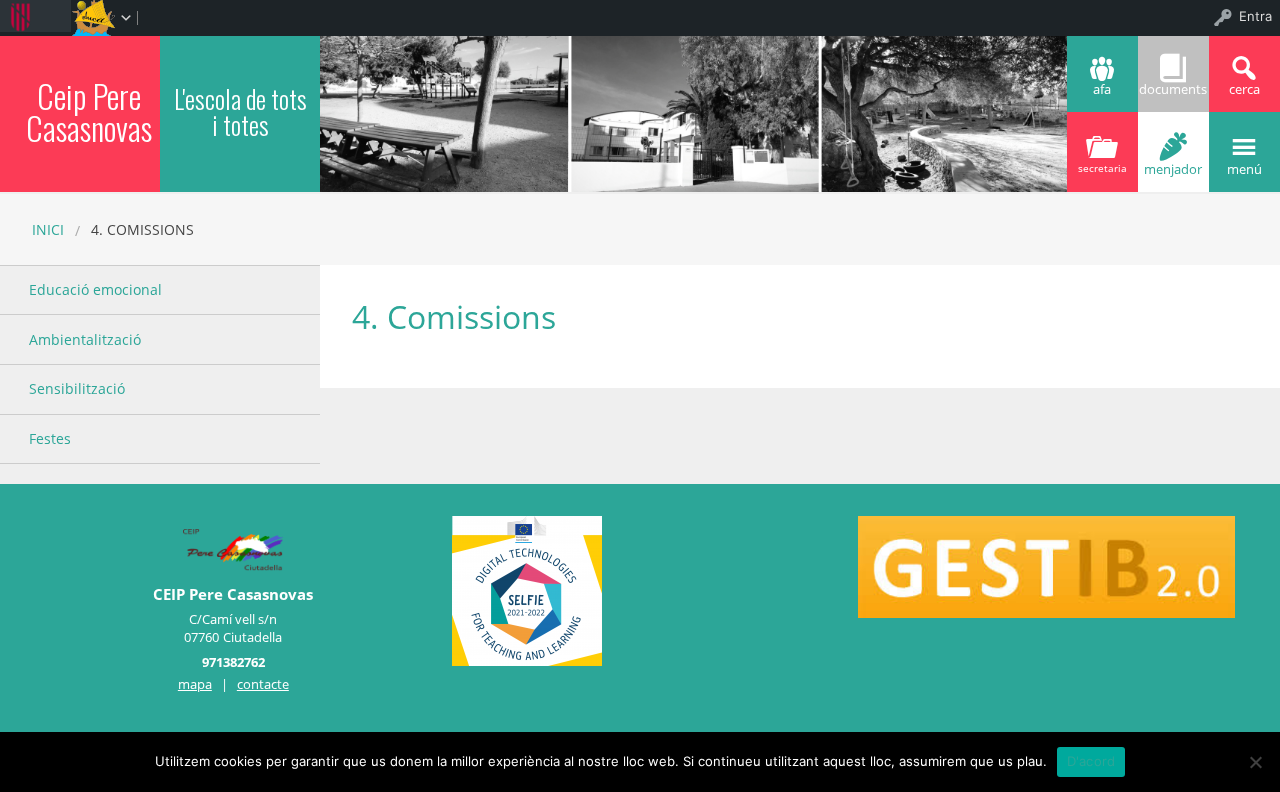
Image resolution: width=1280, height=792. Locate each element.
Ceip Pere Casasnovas (89, 111)
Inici (48, 229)
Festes (50, 438)
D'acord (1091, 761)
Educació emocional (95, 289)
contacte (263, 684)
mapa (195, 684)
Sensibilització (77, 388)
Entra (1255, 16)
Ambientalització (85, 339)
